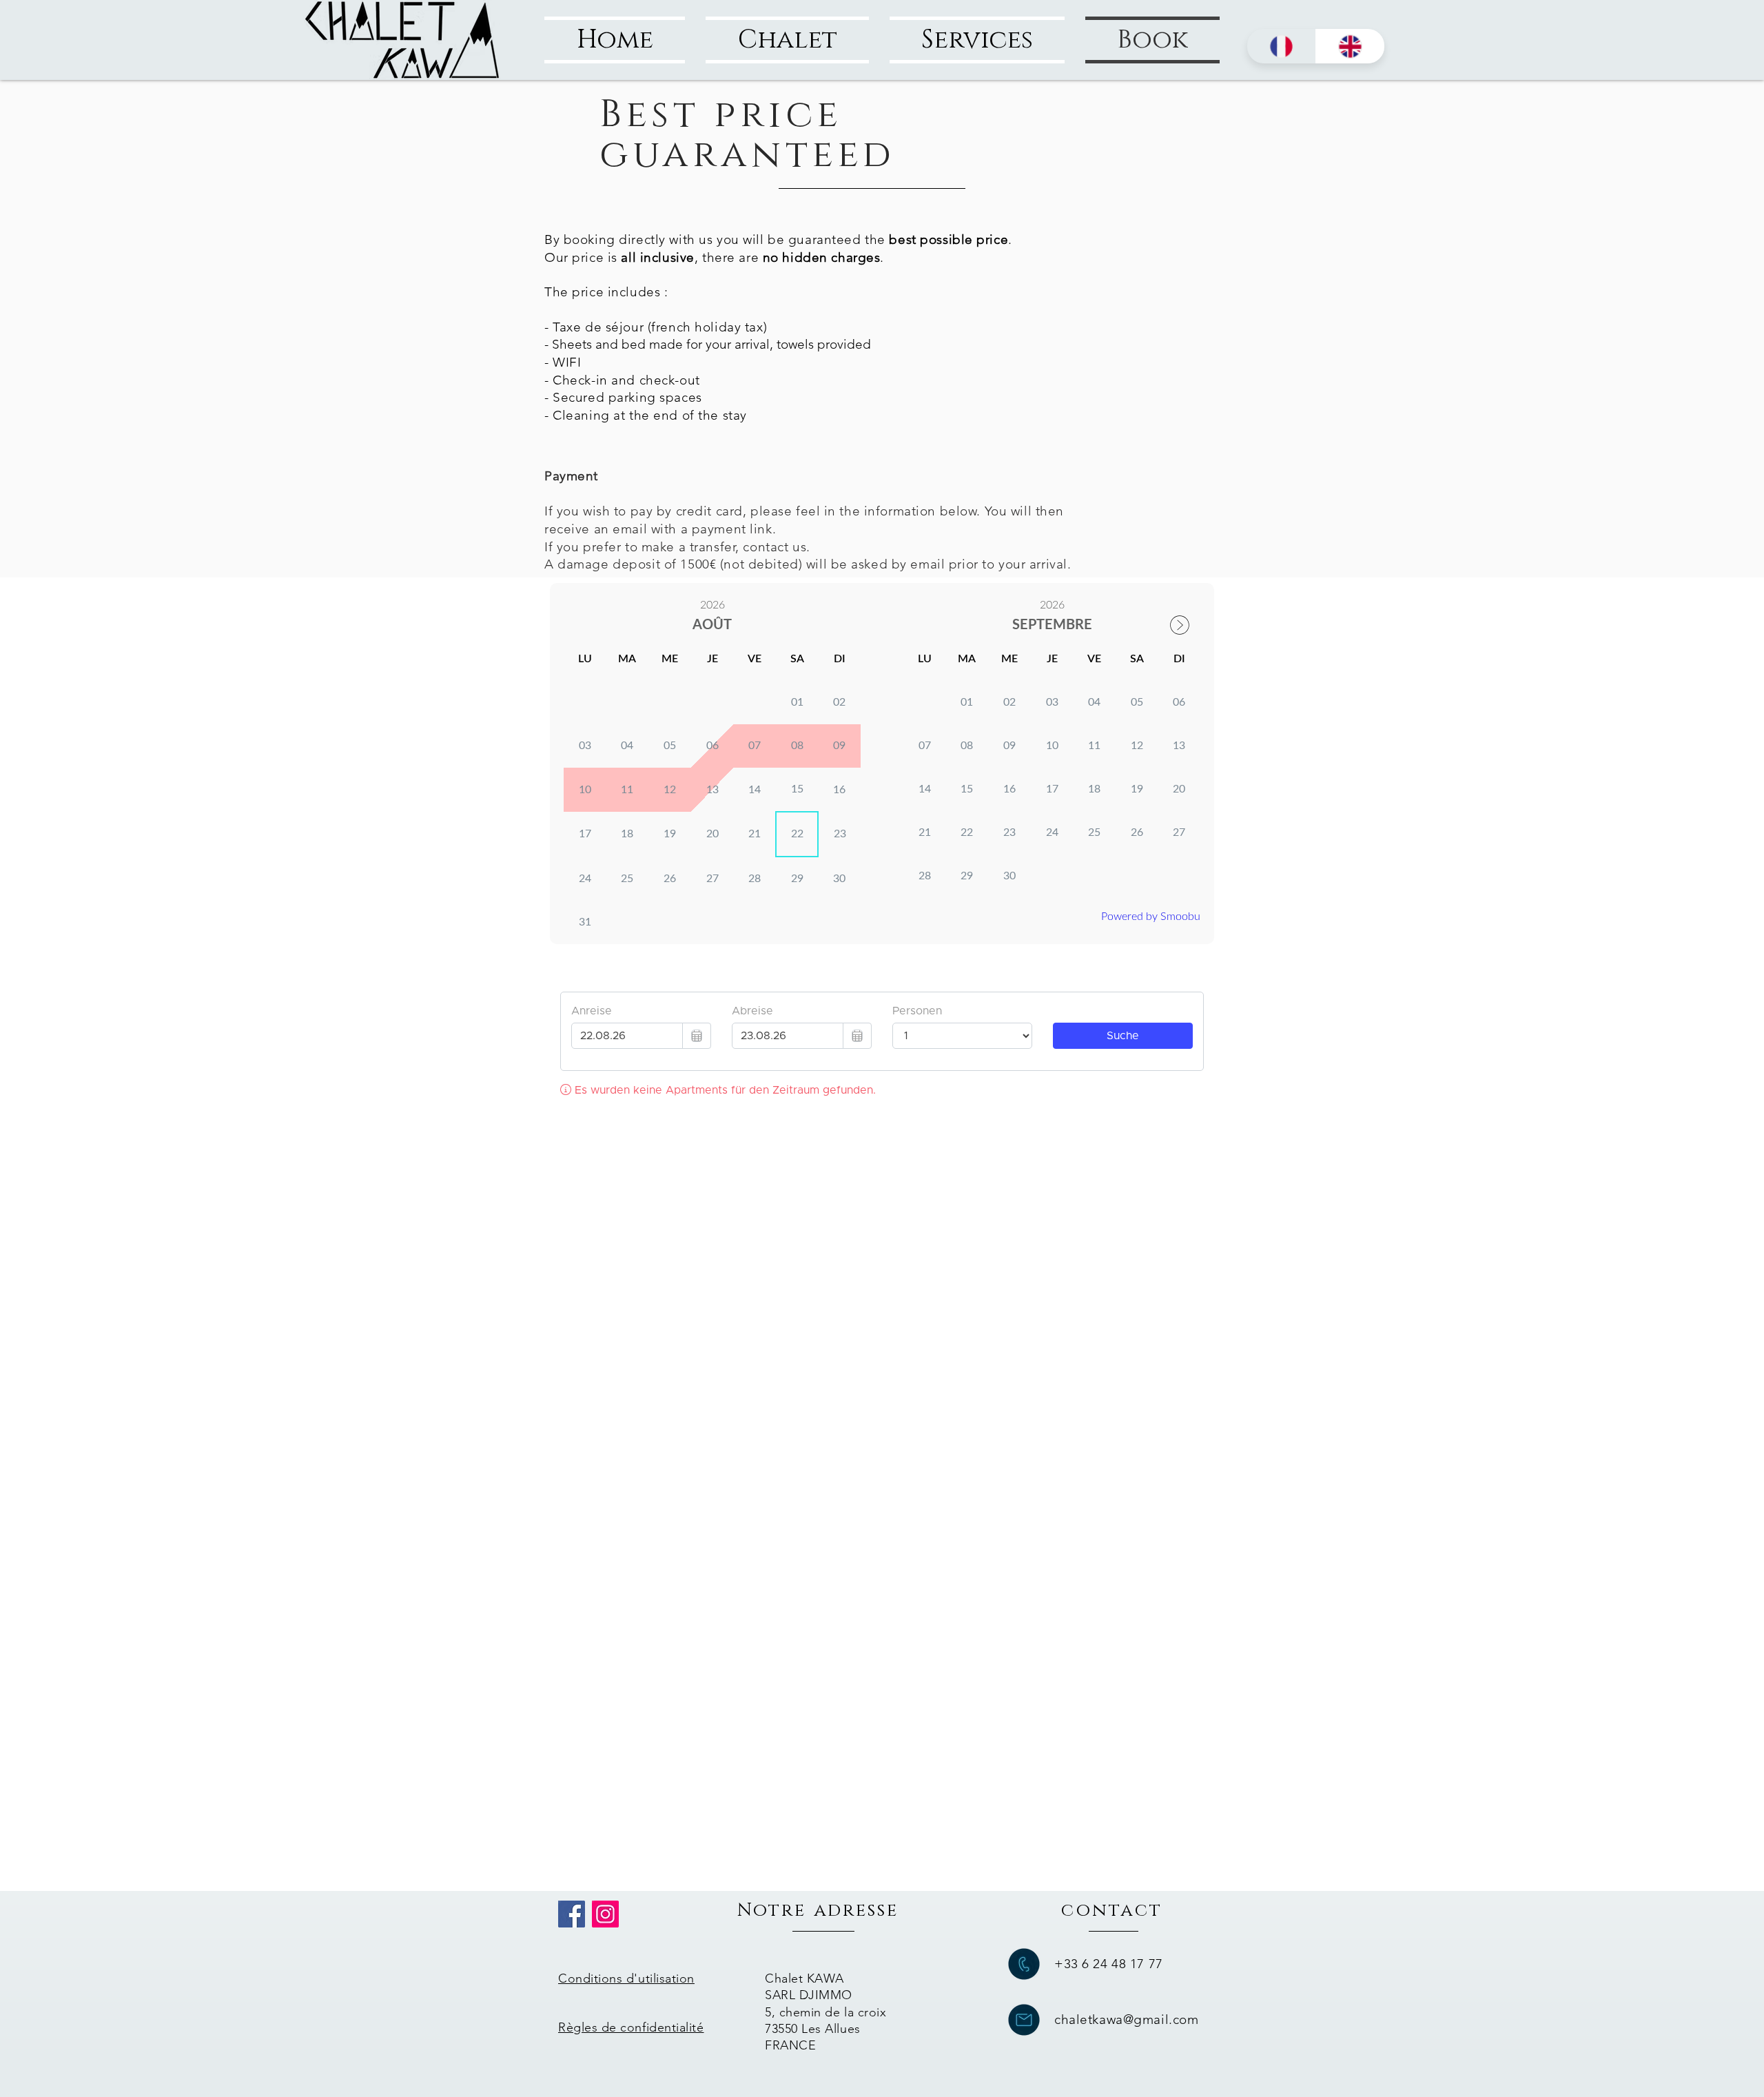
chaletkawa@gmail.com (1126, 2019)
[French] (1281, 46)
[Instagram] (605, 1914)
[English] (1350, 46)
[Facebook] (572, 1914)
